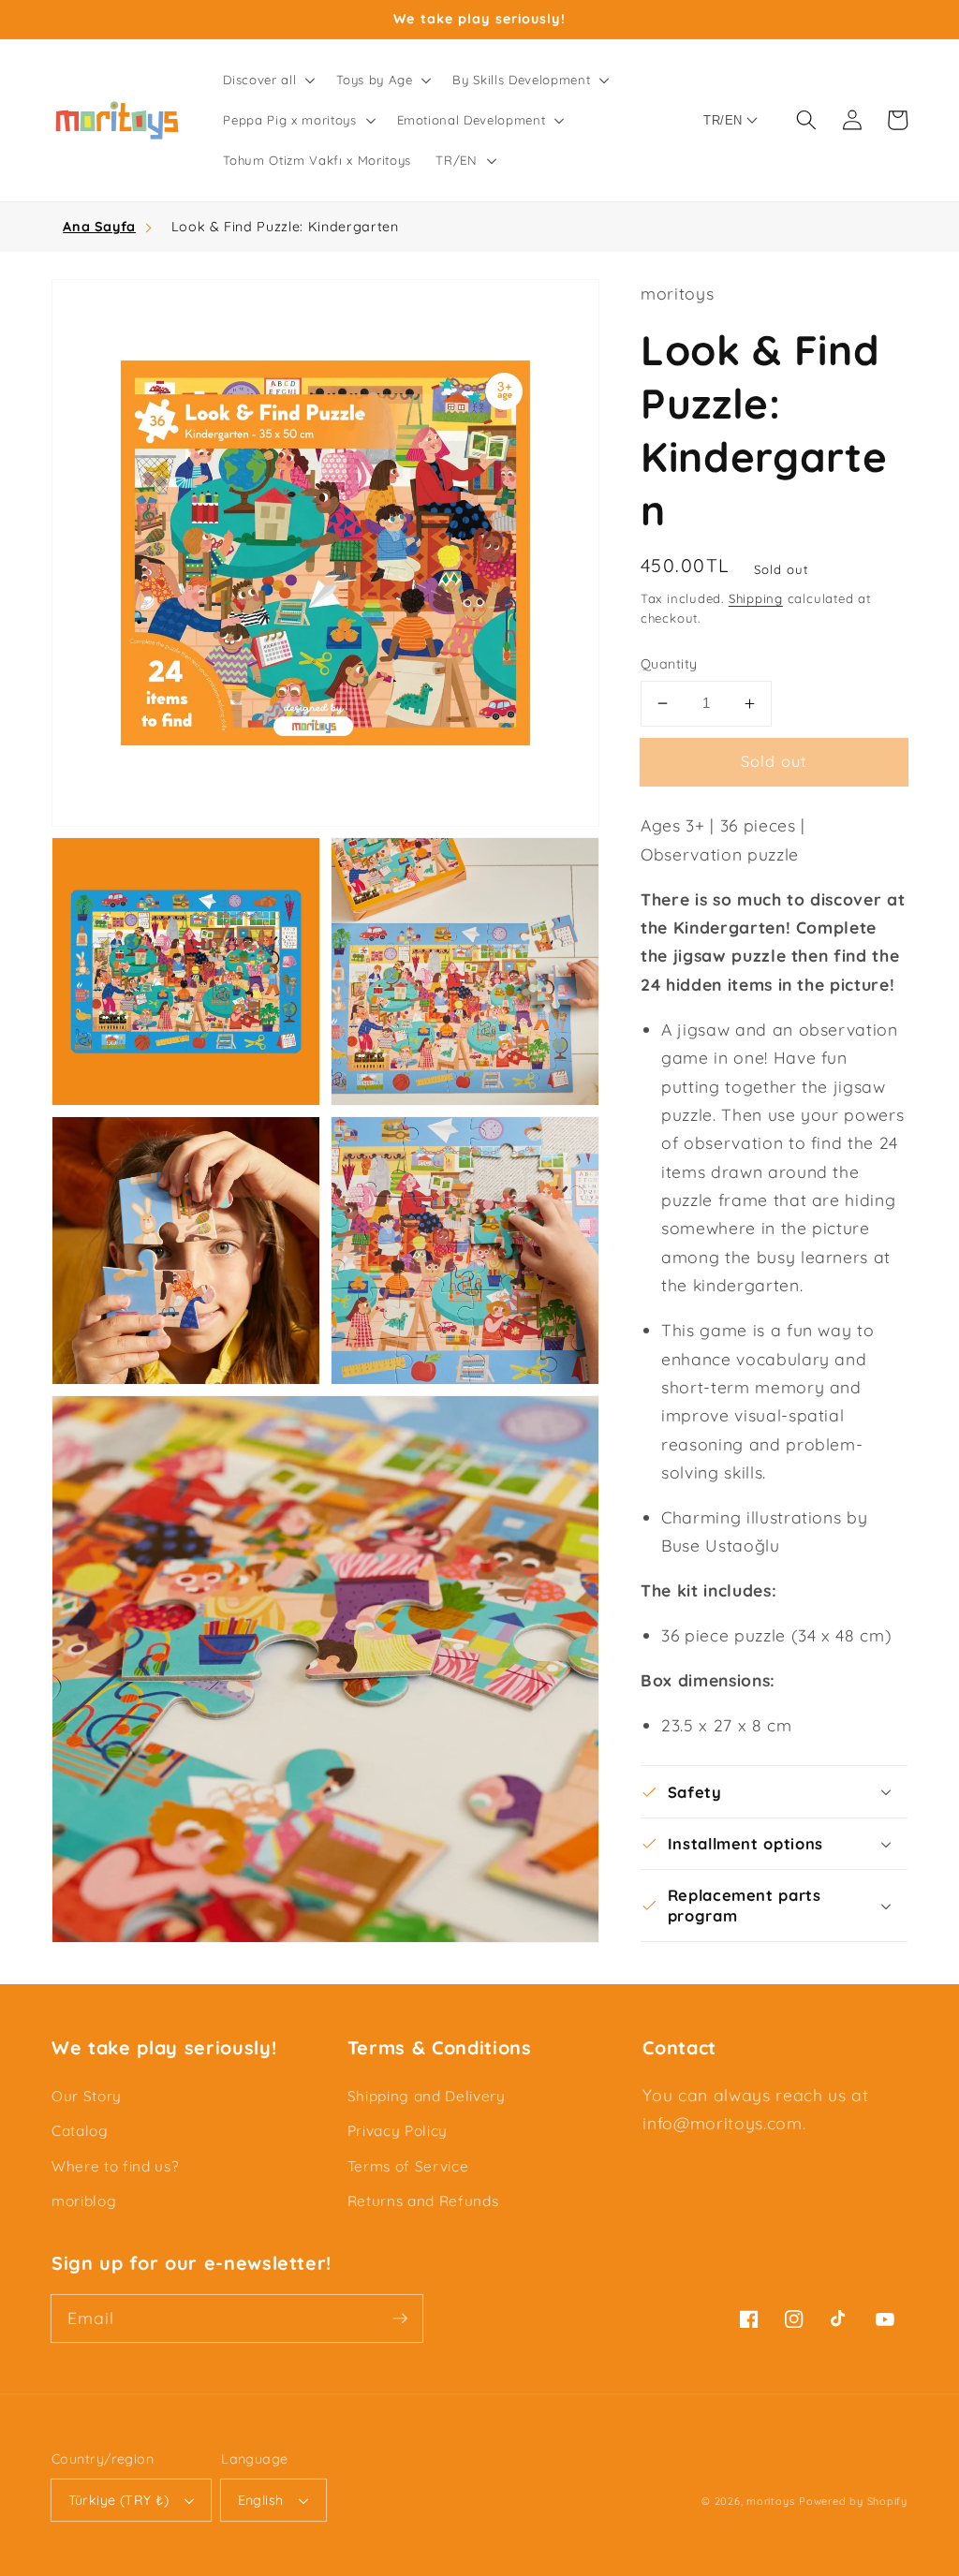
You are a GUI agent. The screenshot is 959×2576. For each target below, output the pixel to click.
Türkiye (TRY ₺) (119, 2500)
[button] (267, 80)
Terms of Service (408, 2166)
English (261, 2500)
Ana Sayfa (99, 227)
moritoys (770, 2501)
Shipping (756, 598)
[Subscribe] (400, 2318)
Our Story (87, 2096)
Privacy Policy (398, 2131)
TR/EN (723, 120)
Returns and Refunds (423, 2201)
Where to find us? (115, 2166)
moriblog (84, 2201)
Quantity (669, 664)
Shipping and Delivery (427, 2096)
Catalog (80, 2131)
